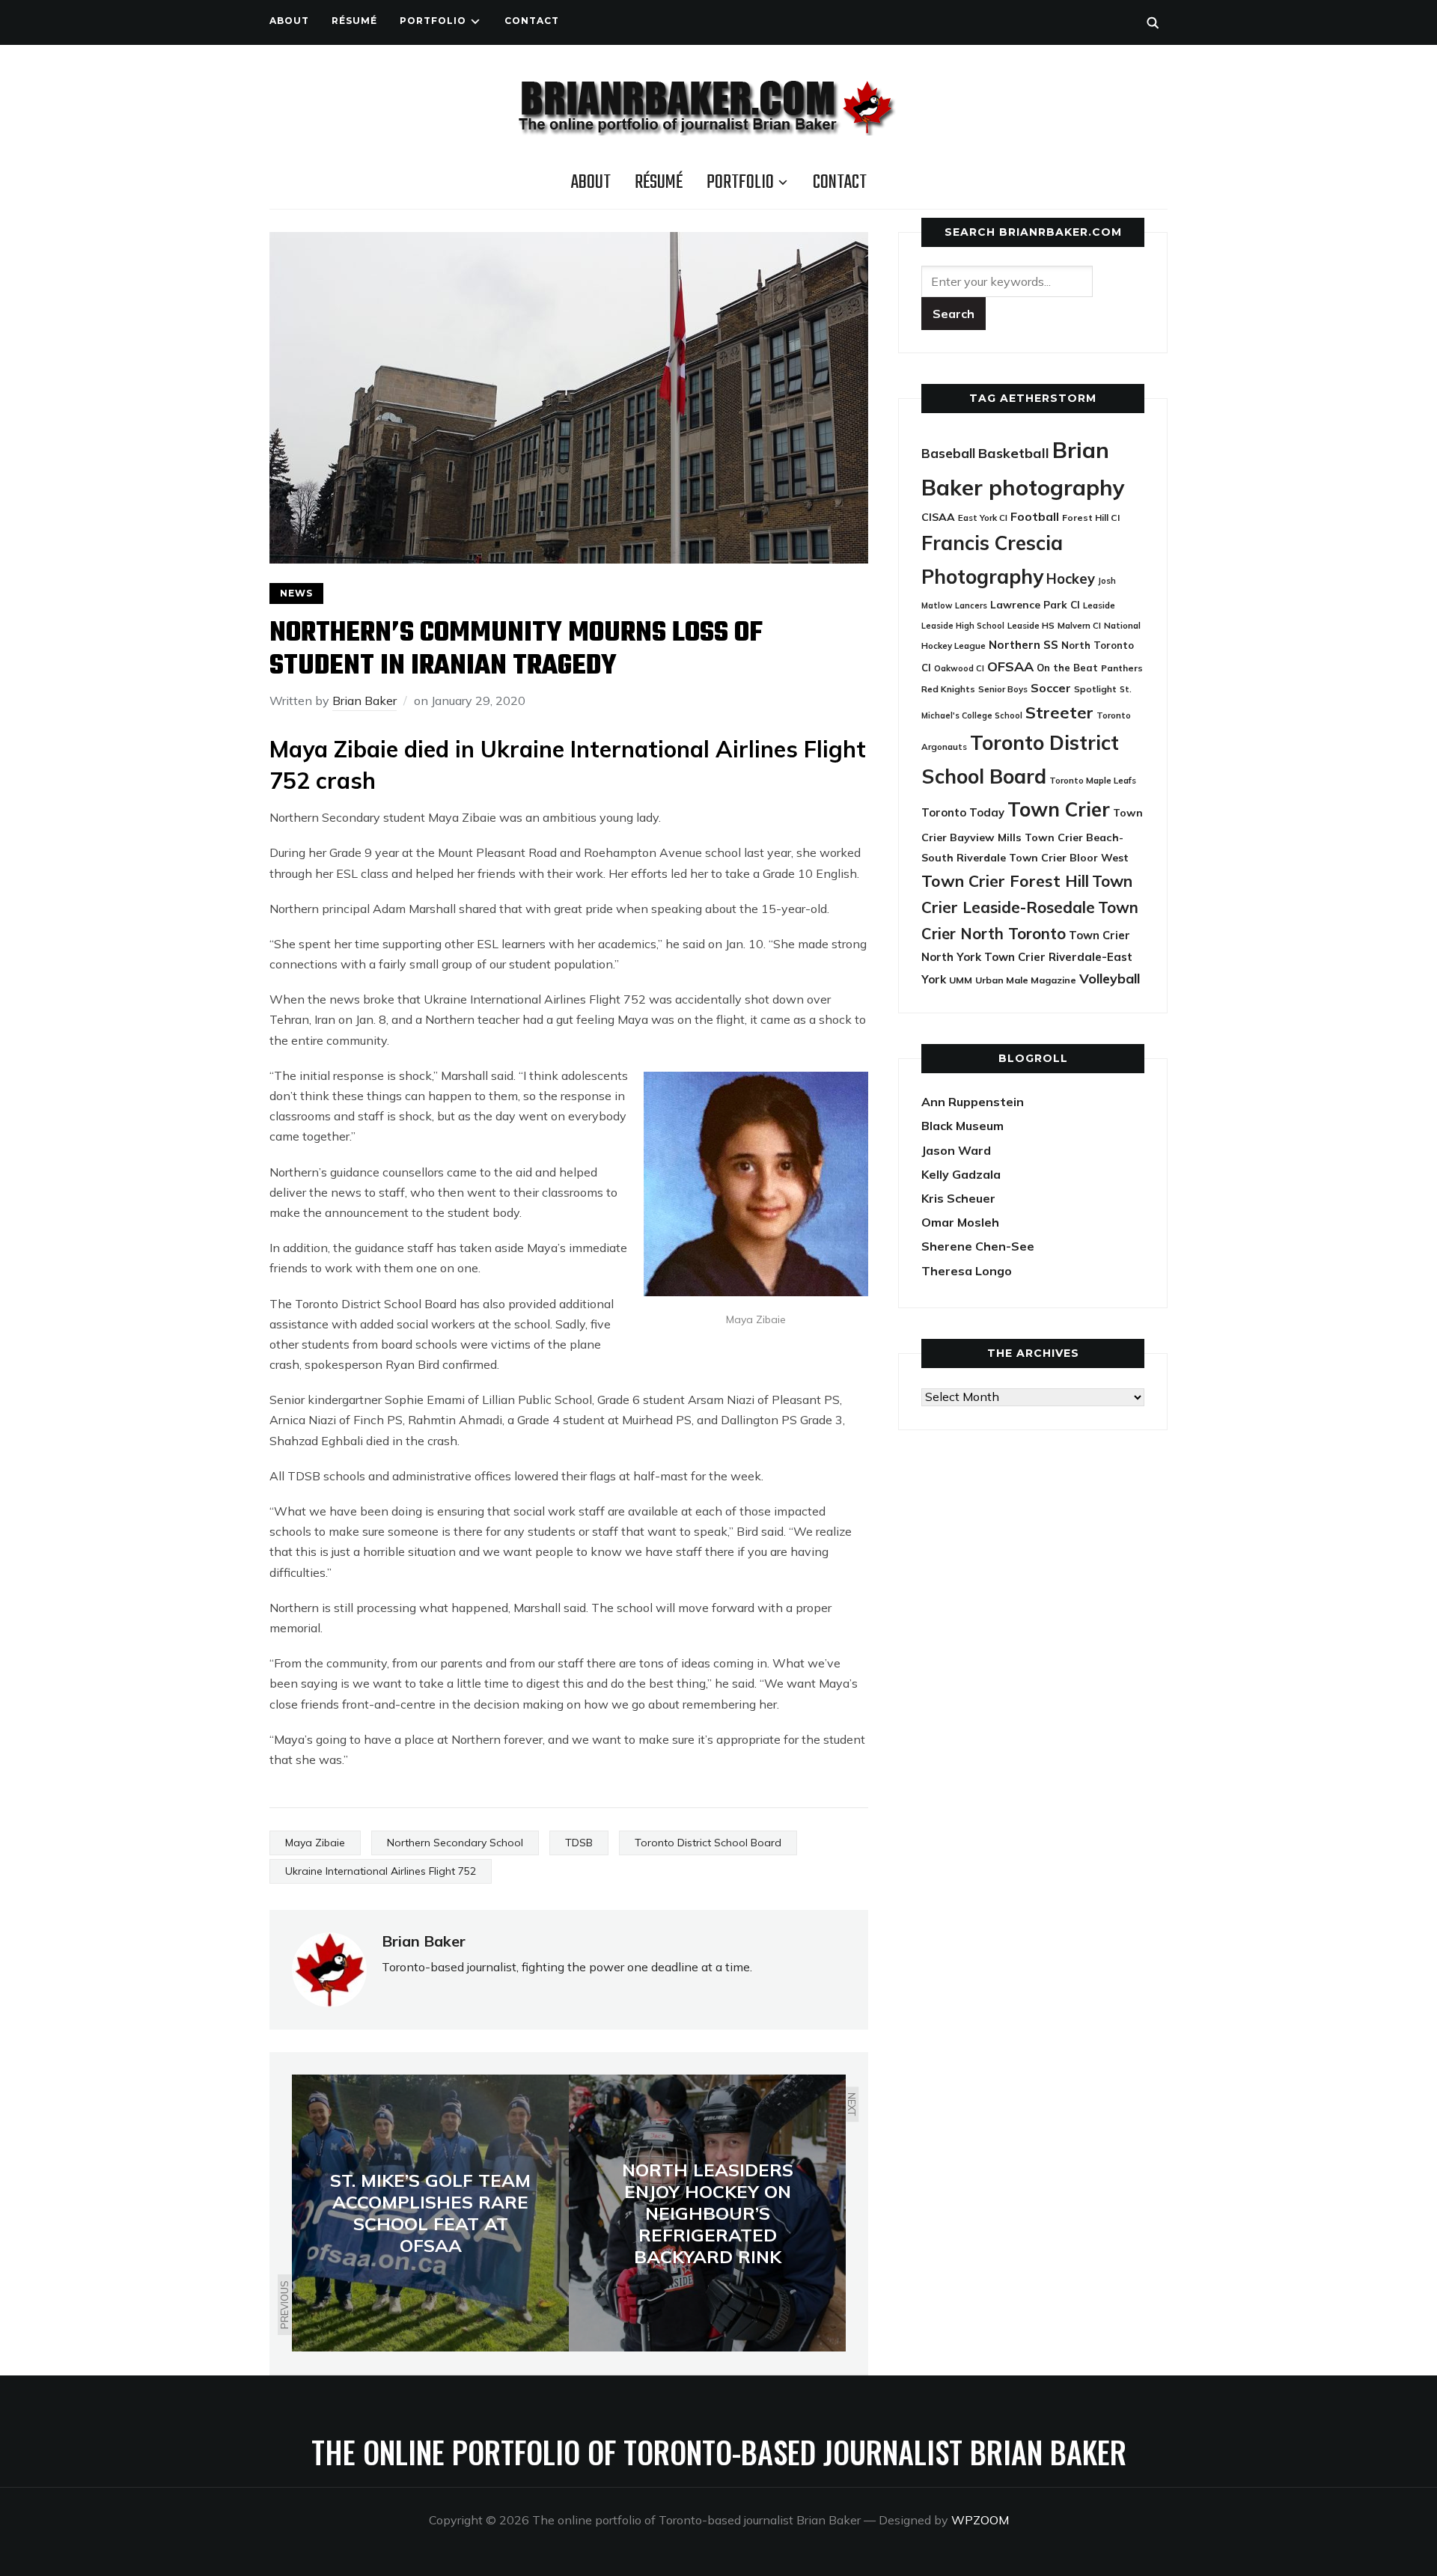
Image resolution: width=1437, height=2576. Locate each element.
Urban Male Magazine (1026, 980)
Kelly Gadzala (961, 1174)
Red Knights (948, 689)
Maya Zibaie (315, 1843)
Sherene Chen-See (978, 1246)
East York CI (983, 518)
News (296, 593)
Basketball (1014, 453)
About (289, 21)
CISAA (938, 517)
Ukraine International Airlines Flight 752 (381, 1871)
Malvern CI (1079, 626)
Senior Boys (1003, 689)
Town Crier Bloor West (1069, 858)
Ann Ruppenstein (973, 1102)
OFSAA (1010, 666)
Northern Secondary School (455, 1843)
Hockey (1071, 579)
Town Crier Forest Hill (1005, 881)
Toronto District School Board (708, 1843)
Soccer (1051, 688)
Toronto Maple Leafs (1093, 780)
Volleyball (1110, 978)
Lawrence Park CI (1035, 604)
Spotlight (1095, 689)
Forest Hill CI (1091, 518)
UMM (961, 980)
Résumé (354, 21)
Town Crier (1059, 809)
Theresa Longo (967, 1271)
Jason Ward (956, 1150)
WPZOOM (980, 2520)
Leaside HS (1031, 625)
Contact (532, 21)
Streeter (1059, 712)
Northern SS (1023, 645)
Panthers (1122, 668)
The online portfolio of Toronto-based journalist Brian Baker (719, 2452)
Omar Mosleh (960, 1222)
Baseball (948, 453)
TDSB (579, 1843)
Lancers (971, 605)
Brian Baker (364, 701)
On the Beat (1067, 668)
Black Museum (962, 1126)
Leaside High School (963, 626)
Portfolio (433, 21)
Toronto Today (963, 812)
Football (1035, 516)
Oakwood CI (959, 668)
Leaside (1099, 605)
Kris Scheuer (958, 1198)
